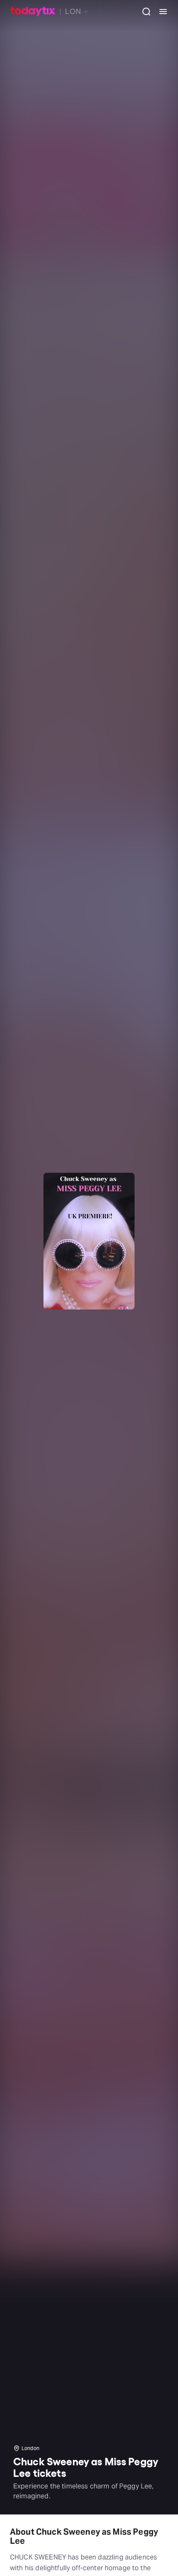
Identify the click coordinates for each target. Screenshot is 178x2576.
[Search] (143, 12)
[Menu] (160, 12)
